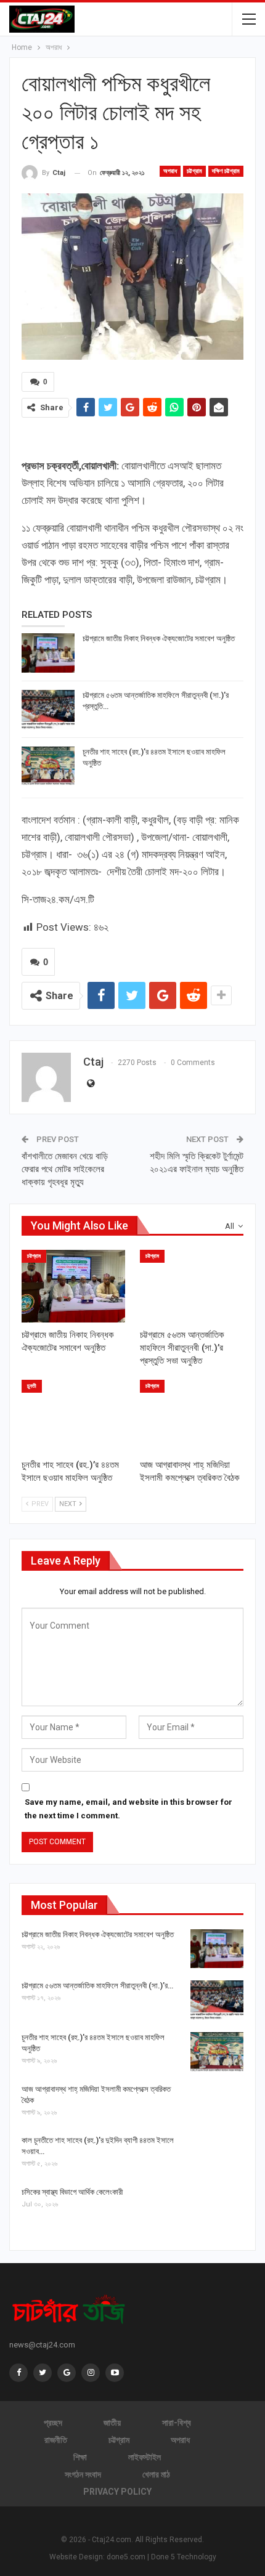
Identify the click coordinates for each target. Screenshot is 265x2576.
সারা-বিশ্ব (177, 2423)
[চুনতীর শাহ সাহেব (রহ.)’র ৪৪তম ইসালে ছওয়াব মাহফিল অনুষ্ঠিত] (48, 766)
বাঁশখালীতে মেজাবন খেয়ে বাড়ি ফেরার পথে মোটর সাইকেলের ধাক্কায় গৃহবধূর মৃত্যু (65, 1169)
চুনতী (32, 1386)
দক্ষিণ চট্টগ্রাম (226, 171)
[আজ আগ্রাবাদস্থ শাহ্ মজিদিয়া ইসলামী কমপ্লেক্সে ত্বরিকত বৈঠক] (192, 1416)
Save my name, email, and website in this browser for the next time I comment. (128, 1809)
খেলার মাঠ (156, 2474)
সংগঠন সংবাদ (83, 2474)
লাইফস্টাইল (145, 2457)
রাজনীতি (56, 2440)
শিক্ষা (80, 2457)
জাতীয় (112, 2423)
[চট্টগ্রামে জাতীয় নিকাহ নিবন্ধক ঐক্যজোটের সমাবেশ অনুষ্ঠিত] (48, 653)
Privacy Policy (117, 2492)
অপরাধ (170, 171)
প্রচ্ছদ (53, 2423)
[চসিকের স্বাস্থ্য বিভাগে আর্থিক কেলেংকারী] (217, 2206)
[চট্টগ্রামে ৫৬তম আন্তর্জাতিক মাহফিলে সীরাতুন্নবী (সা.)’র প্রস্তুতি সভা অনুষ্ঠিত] (48, 710)
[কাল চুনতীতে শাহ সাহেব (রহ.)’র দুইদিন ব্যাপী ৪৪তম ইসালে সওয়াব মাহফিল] (217, 2155)
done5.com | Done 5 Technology (161, 2557)
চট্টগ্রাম (194, 171)
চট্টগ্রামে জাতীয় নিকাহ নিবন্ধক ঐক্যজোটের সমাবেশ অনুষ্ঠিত (159, 638)
